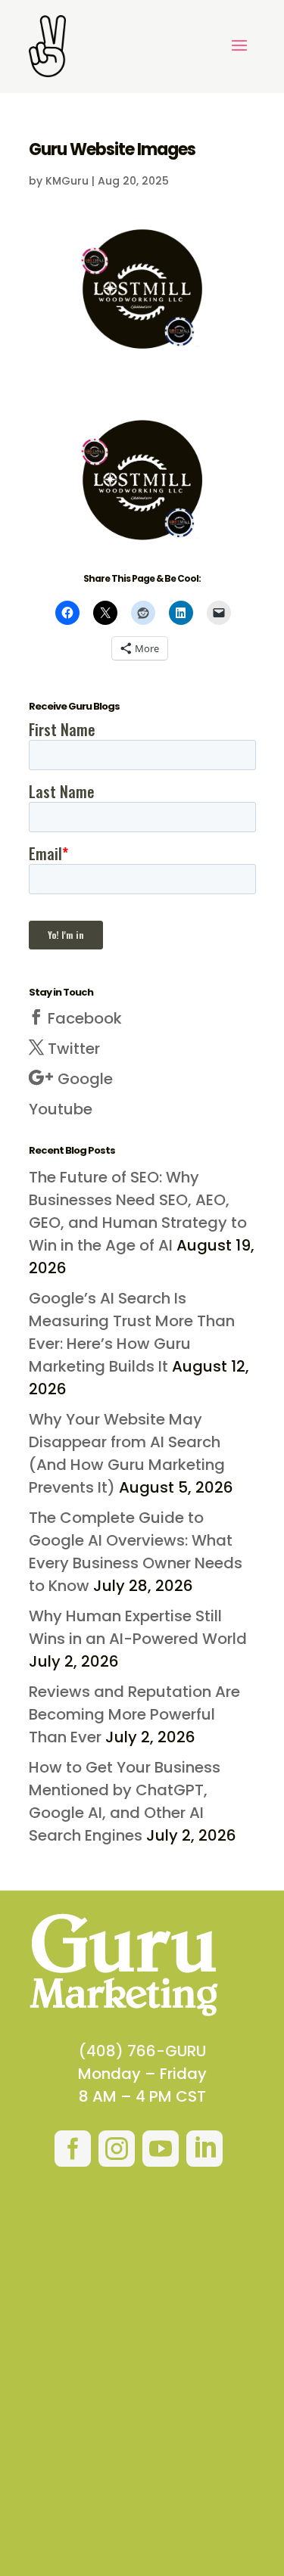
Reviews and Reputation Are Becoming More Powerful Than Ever (134, 1714)
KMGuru (67, 181)
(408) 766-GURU (142, 2051)
